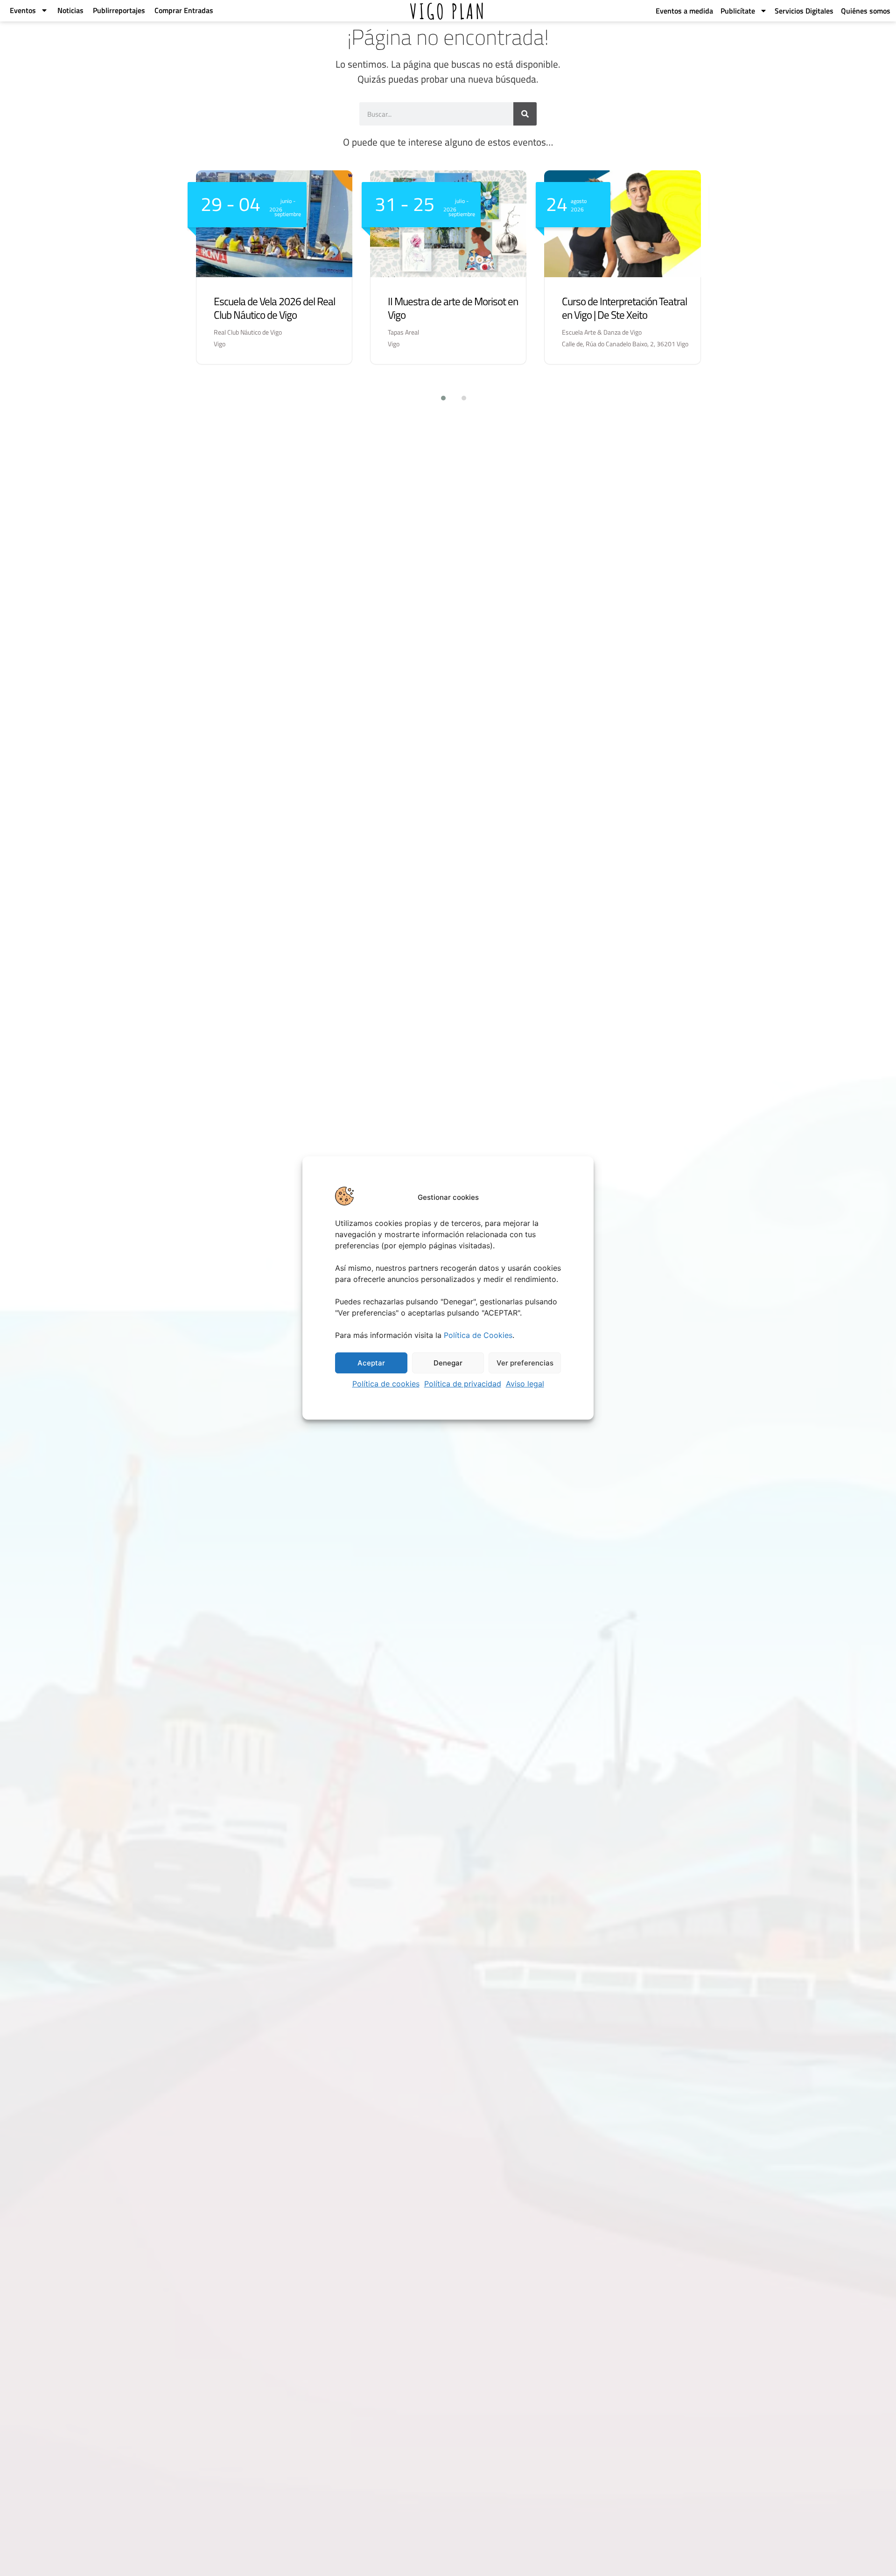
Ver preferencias (525, 1363)
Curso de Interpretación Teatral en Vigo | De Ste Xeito (624, 308)
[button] (438, 398)
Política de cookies (386, 1384)
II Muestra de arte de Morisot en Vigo (453, 308)
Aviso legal (525, 1384)
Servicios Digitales (804, 11)
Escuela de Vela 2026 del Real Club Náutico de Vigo (274, 308)
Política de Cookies (478, 1335)
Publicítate (738, 11)
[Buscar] (525, 114)
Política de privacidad (463, 1384)
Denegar (448, 1363)
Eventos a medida (684, 11)
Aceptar (371, 1363)
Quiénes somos (866, 11)
